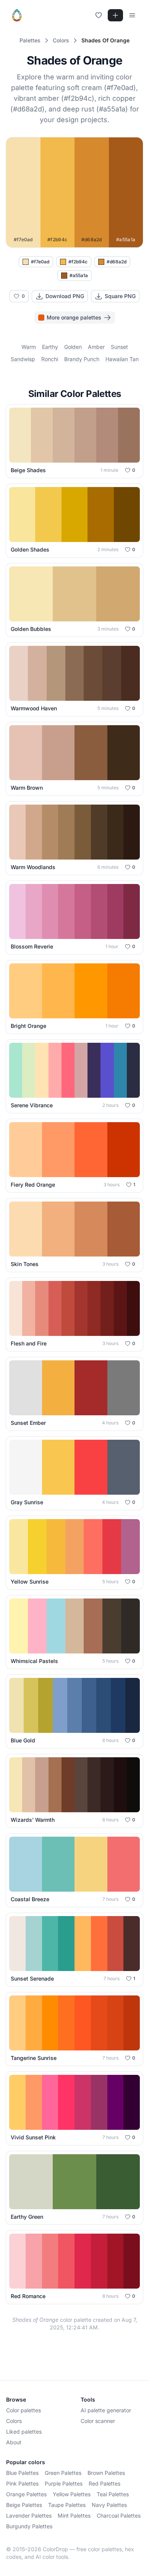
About (14, 2442)
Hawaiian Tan (122, 359)
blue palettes (22, 2473)
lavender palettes (29, 2516)
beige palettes (24, 2505)
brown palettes (106, 2473)
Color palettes (23, 2410)
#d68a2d (117, 262)
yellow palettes (72, 2494)
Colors (14, 2421)
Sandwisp (23, 359)
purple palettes (64, 2483)
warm (29, 347)
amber (96, 347)
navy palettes (109, 2505)
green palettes (63, 2473)
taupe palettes (67, 2505)
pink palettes (22, 2483)
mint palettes (74, 2516)
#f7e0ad (40, 262)
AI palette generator (106, 2410)
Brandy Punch (82, 359)
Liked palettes (24, 2432)
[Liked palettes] (99, 15)
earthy (50, 347)
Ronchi (50, 359)
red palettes (104, 2483)
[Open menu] (132, 15)
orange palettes (26, 2494)
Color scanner (98, 2421)
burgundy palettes (29, 2526)
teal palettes (113, 2494)
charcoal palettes (119, 2516)
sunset (119, 347)
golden (73, 347)
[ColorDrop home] (17, 15)
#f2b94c (78, 262)
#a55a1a (79, 275)
